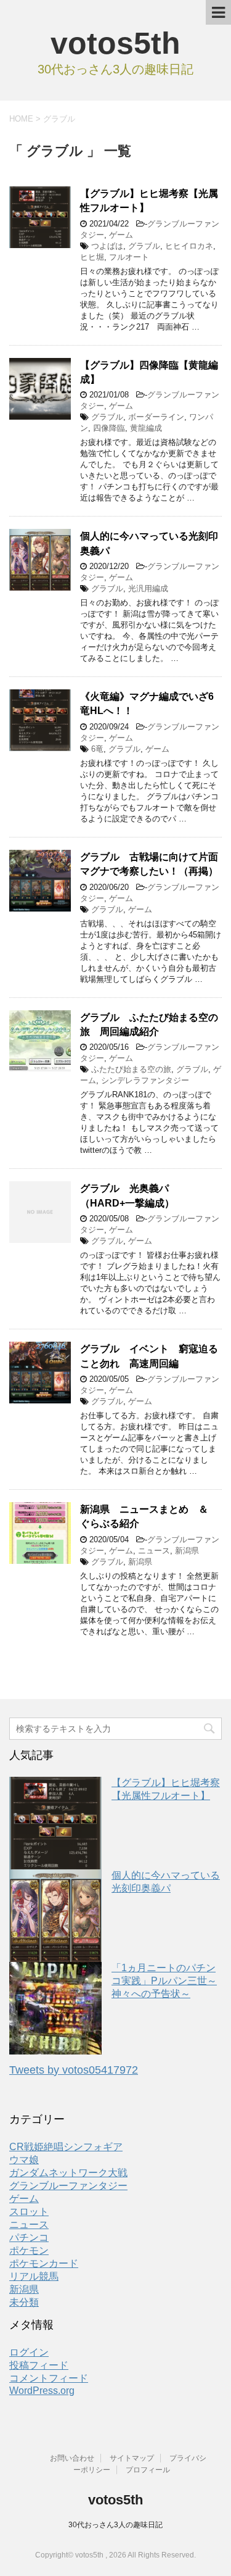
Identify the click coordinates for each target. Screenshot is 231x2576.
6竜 (97, 749)
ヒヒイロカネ (189, 246)
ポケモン (29, 2250)
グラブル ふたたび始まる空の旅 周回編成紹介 (149, 1024)
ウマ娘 (24, 2160)
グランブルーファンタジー (68, 2186)
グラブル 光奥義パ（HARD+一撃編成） (127, 1195)
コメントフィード (49, 2378)
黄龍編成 (146, 428)
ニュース (154, 1551)
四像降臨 (109, 428)
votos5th (115, 43)
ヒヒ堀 (92, 257)
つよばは (107, 246)
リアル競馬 (34, 2276)
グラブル (144, 246)
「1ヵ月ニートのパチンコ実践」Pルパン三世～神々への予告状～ (164, 1981)
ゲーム (121, 235)
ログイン (29, 2352)
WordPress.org (42, 2391)
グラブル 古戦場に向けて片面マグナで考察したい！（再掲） (149, 864)
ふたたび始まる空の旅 (131, 1069)
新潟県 (187, 1551)
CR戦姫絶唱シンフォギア (66, 2147)
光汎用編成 (148, 588)
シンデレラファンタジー (145, 1080)
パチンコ (29, 2237)
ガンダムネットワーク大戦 (68, 2173)
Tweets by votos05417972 (74, 2070)
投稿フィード (39, 2365)
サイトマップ (132, 2458)
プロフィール (148, 2470)
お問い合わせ (72, 2458)
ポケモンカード (44, 2263)
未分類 (24, 2302)
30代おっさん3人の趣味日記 (115, 2525)
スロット (29, 2212)
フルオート (129, 257)
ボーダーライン (156, 417)
